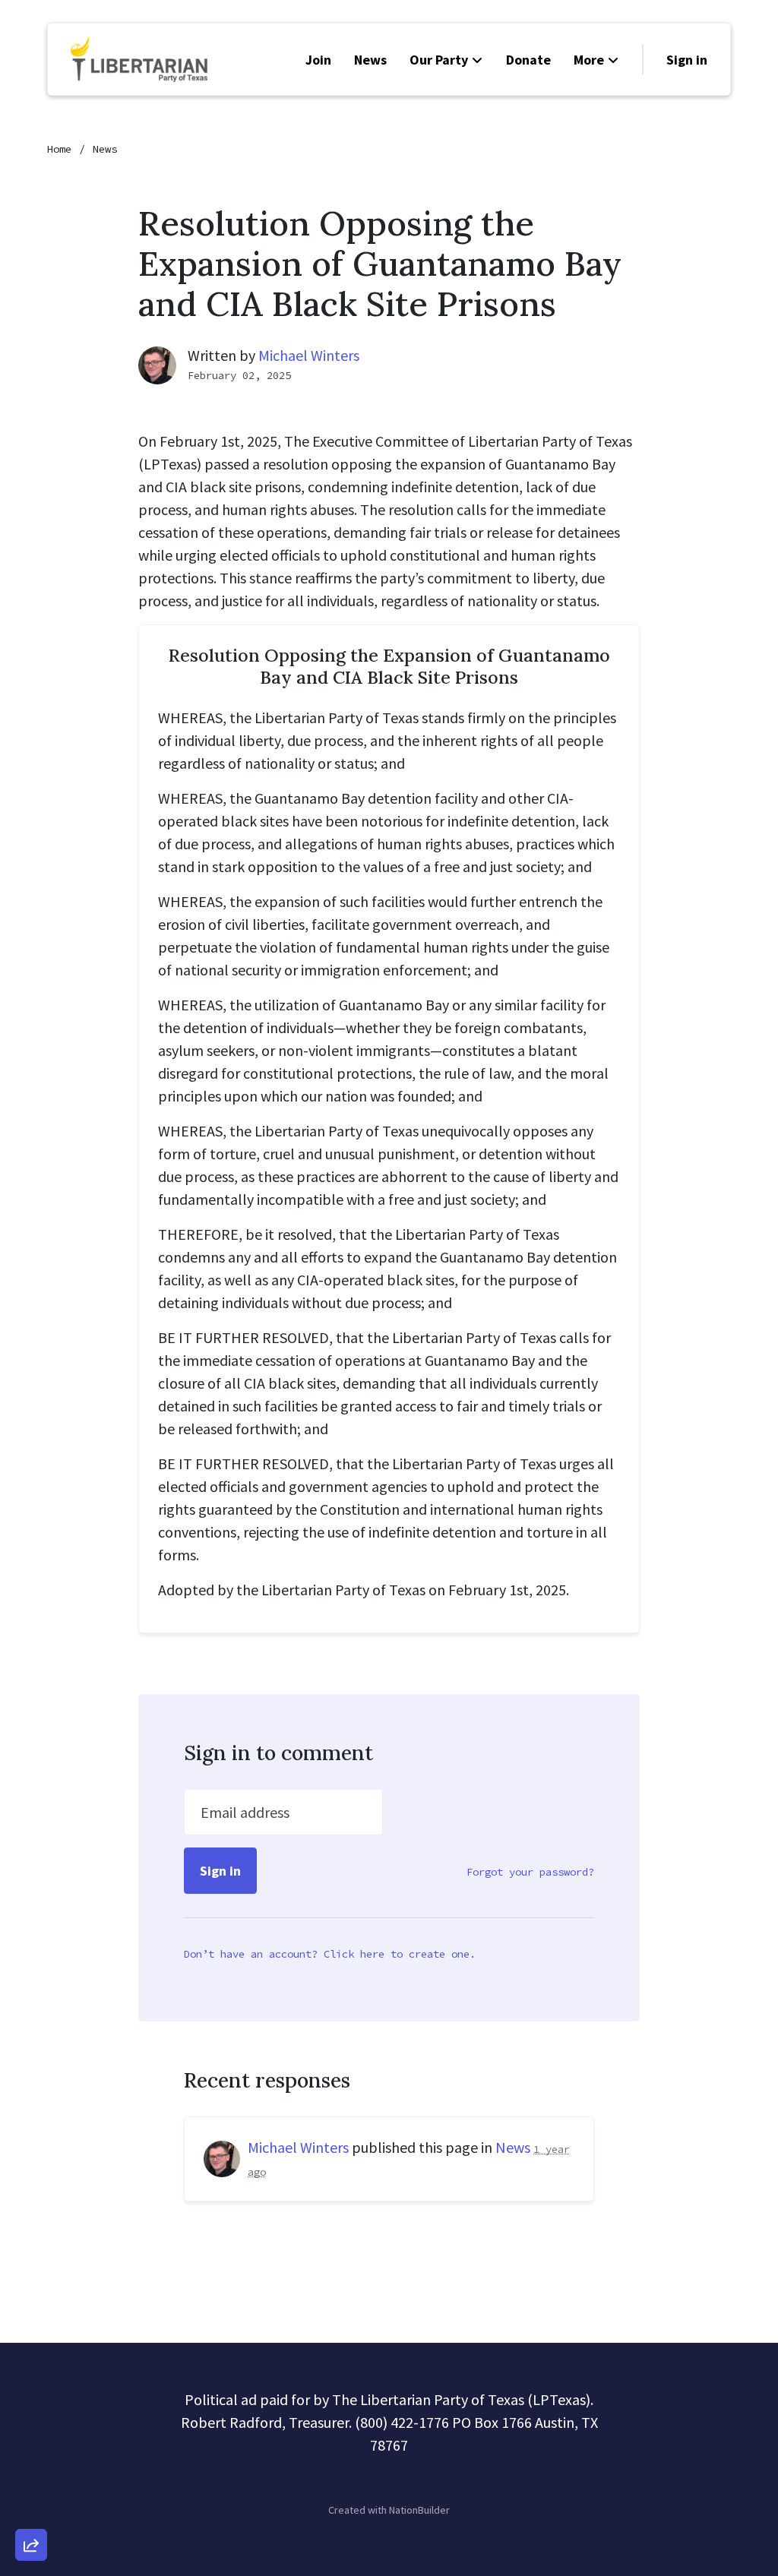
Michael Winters (309, 355)
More (589, 60)
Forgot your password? (530, 1872)
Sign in (687, 60)
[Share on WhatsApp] (31, 2508)
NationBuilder (419, 2510)
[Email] (31, 2378)
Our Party (439, 60)
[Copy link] (31, 2335)
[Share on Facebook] (31, 2465)
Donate (528, 60)
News (370, 60)
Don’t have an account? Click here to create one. (330, 1954)
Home (59, 149)
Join (318, 60)
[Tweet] (31, 2422)
